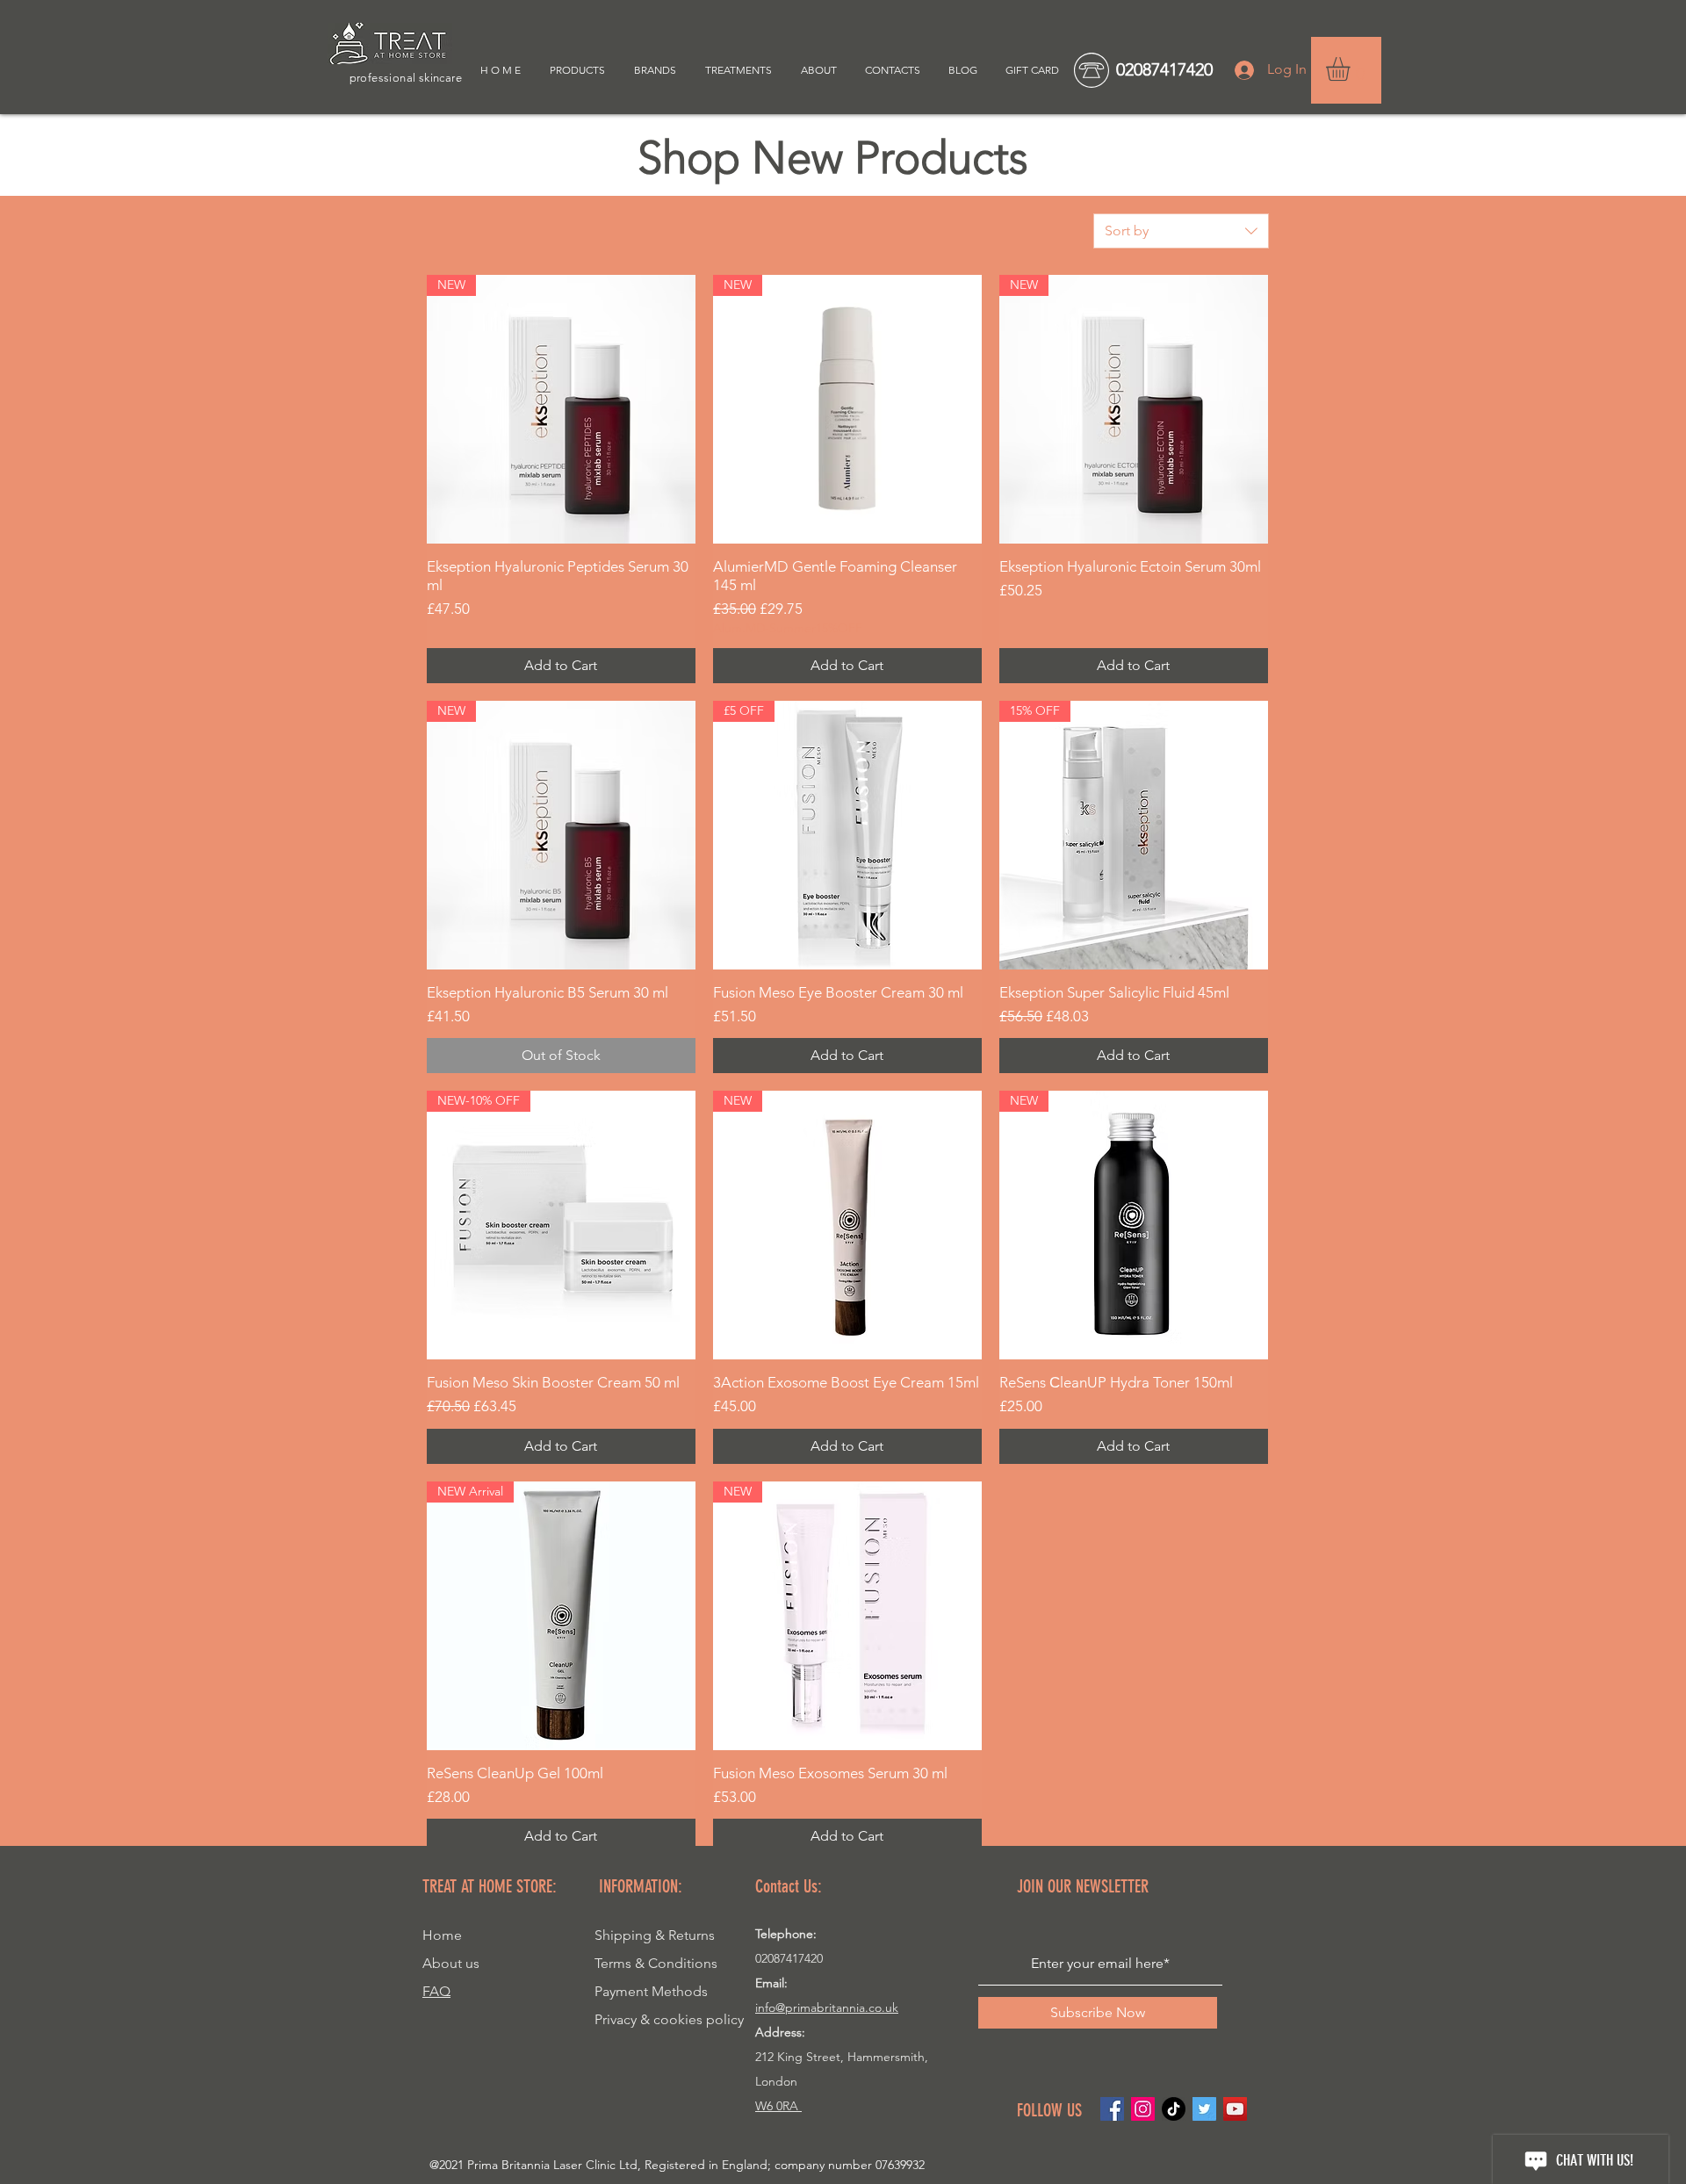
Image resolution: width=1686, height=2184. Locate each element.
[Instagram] (1143, 2109)
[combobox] (1181, 231)
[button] (1352, 69)
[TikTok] (1174, 2109)
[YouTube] (1235, 2109)
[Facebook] (1112, 2109)
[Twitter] (1204, 2109)
